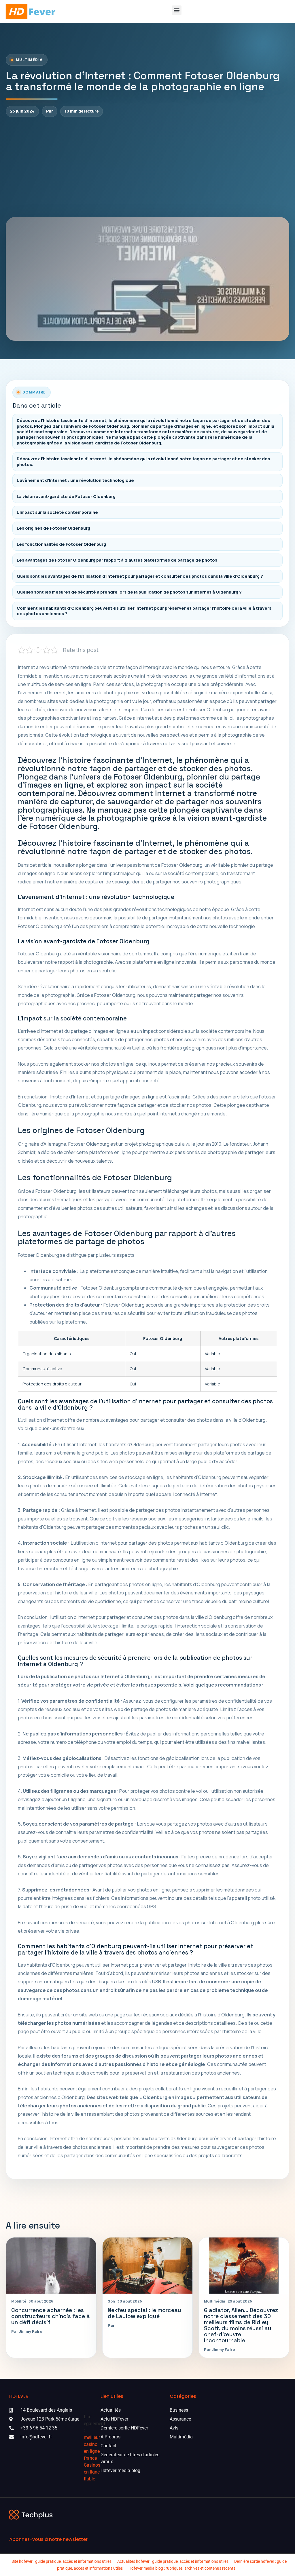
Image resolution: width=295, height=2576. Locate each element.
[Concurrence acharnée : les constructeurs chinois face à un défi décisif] (51, 2266)
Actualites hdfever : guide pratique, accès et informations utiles (173, 2561)
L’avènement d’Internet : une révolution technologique (75, 480)
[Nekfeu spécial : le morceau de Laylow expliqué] (148, 2266)
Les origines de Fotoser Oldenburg (53, 528)
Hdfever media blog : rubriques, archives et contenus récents (182, 2568)
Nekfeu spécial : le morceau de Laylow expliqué (144, 2313)
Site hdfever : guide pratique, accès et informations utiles (62, 2561)
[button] (177, 10)
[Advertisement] (147, 167)
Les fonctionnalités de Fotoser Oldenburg (61, 544)
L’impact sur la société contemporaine (57, 512)
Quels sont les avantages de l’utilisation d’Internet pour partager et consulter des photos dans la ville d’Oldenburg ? (140, 576)
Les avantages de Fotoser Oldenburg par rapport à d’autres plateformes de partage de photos (117, 560)
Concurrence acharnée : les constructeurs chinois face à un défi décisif (51, 2316)
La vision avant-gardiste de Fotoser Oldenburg (66, 496)
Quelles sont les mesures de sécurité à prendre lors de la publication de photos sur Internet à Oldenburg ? (129, 592)
